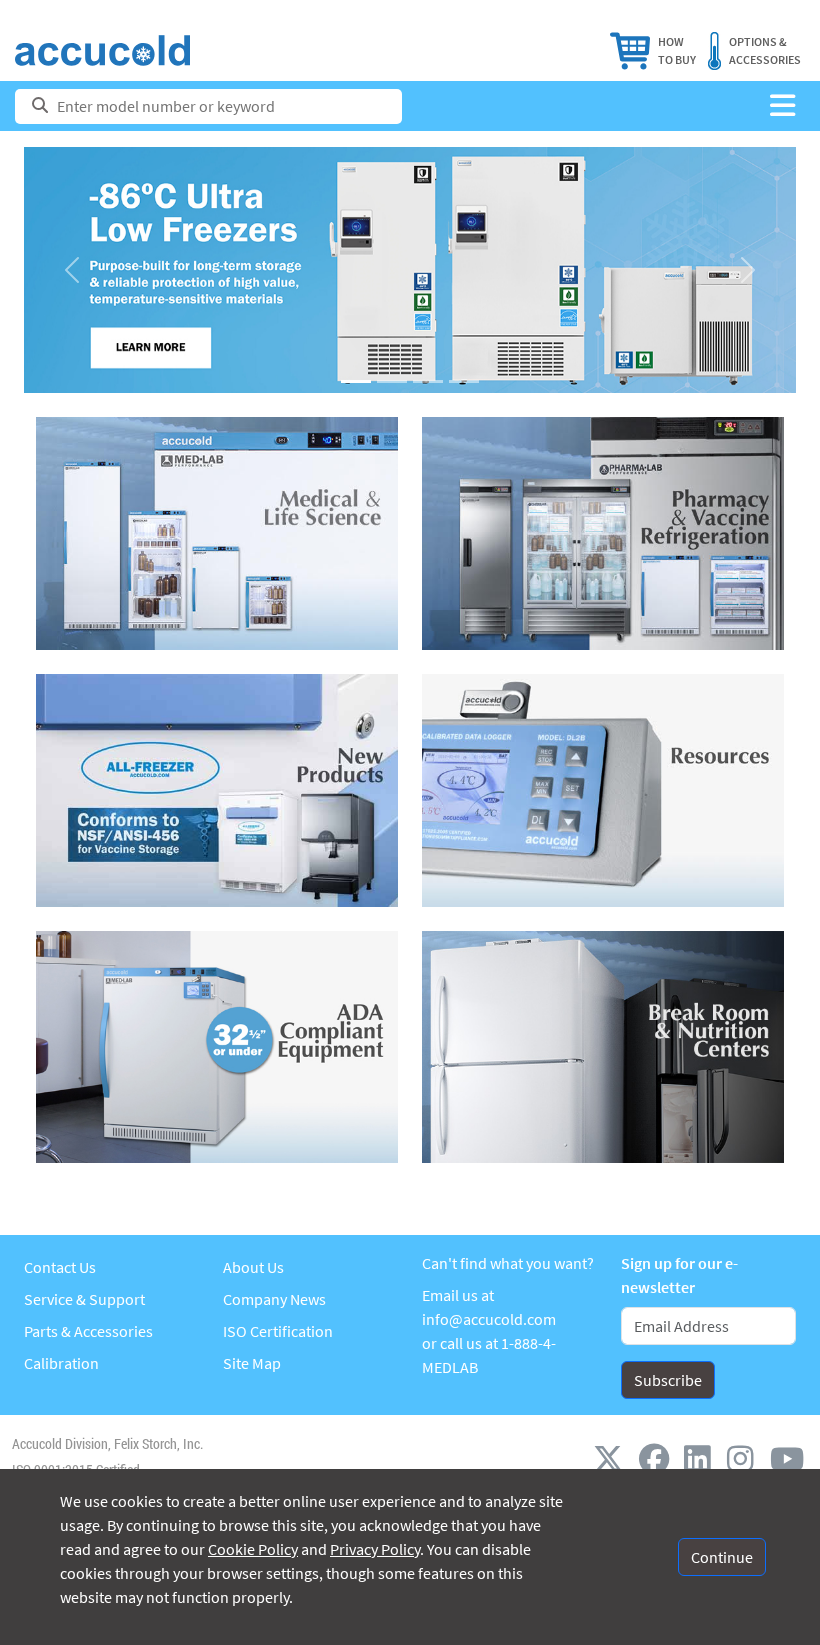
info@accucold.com (489, 1319)
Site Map (252, 1363)
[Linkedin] (701, 1458)
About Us (253, 1267)
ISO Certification (278, 1331)
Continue (722, 1557)
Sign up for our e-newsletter (679, 1275)
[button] (782, 106)
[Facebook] (658, 1458)
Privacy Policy (375, 1549)
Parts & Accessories (88, 1331)
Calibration (61, 1363)
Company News (274, 1299)
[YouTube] (786, 1458)
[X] (612, 1458)
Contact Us (60, 1267)
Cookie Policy (253, 1549)
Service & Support (84, 1299)
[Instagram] (744, 1458)
